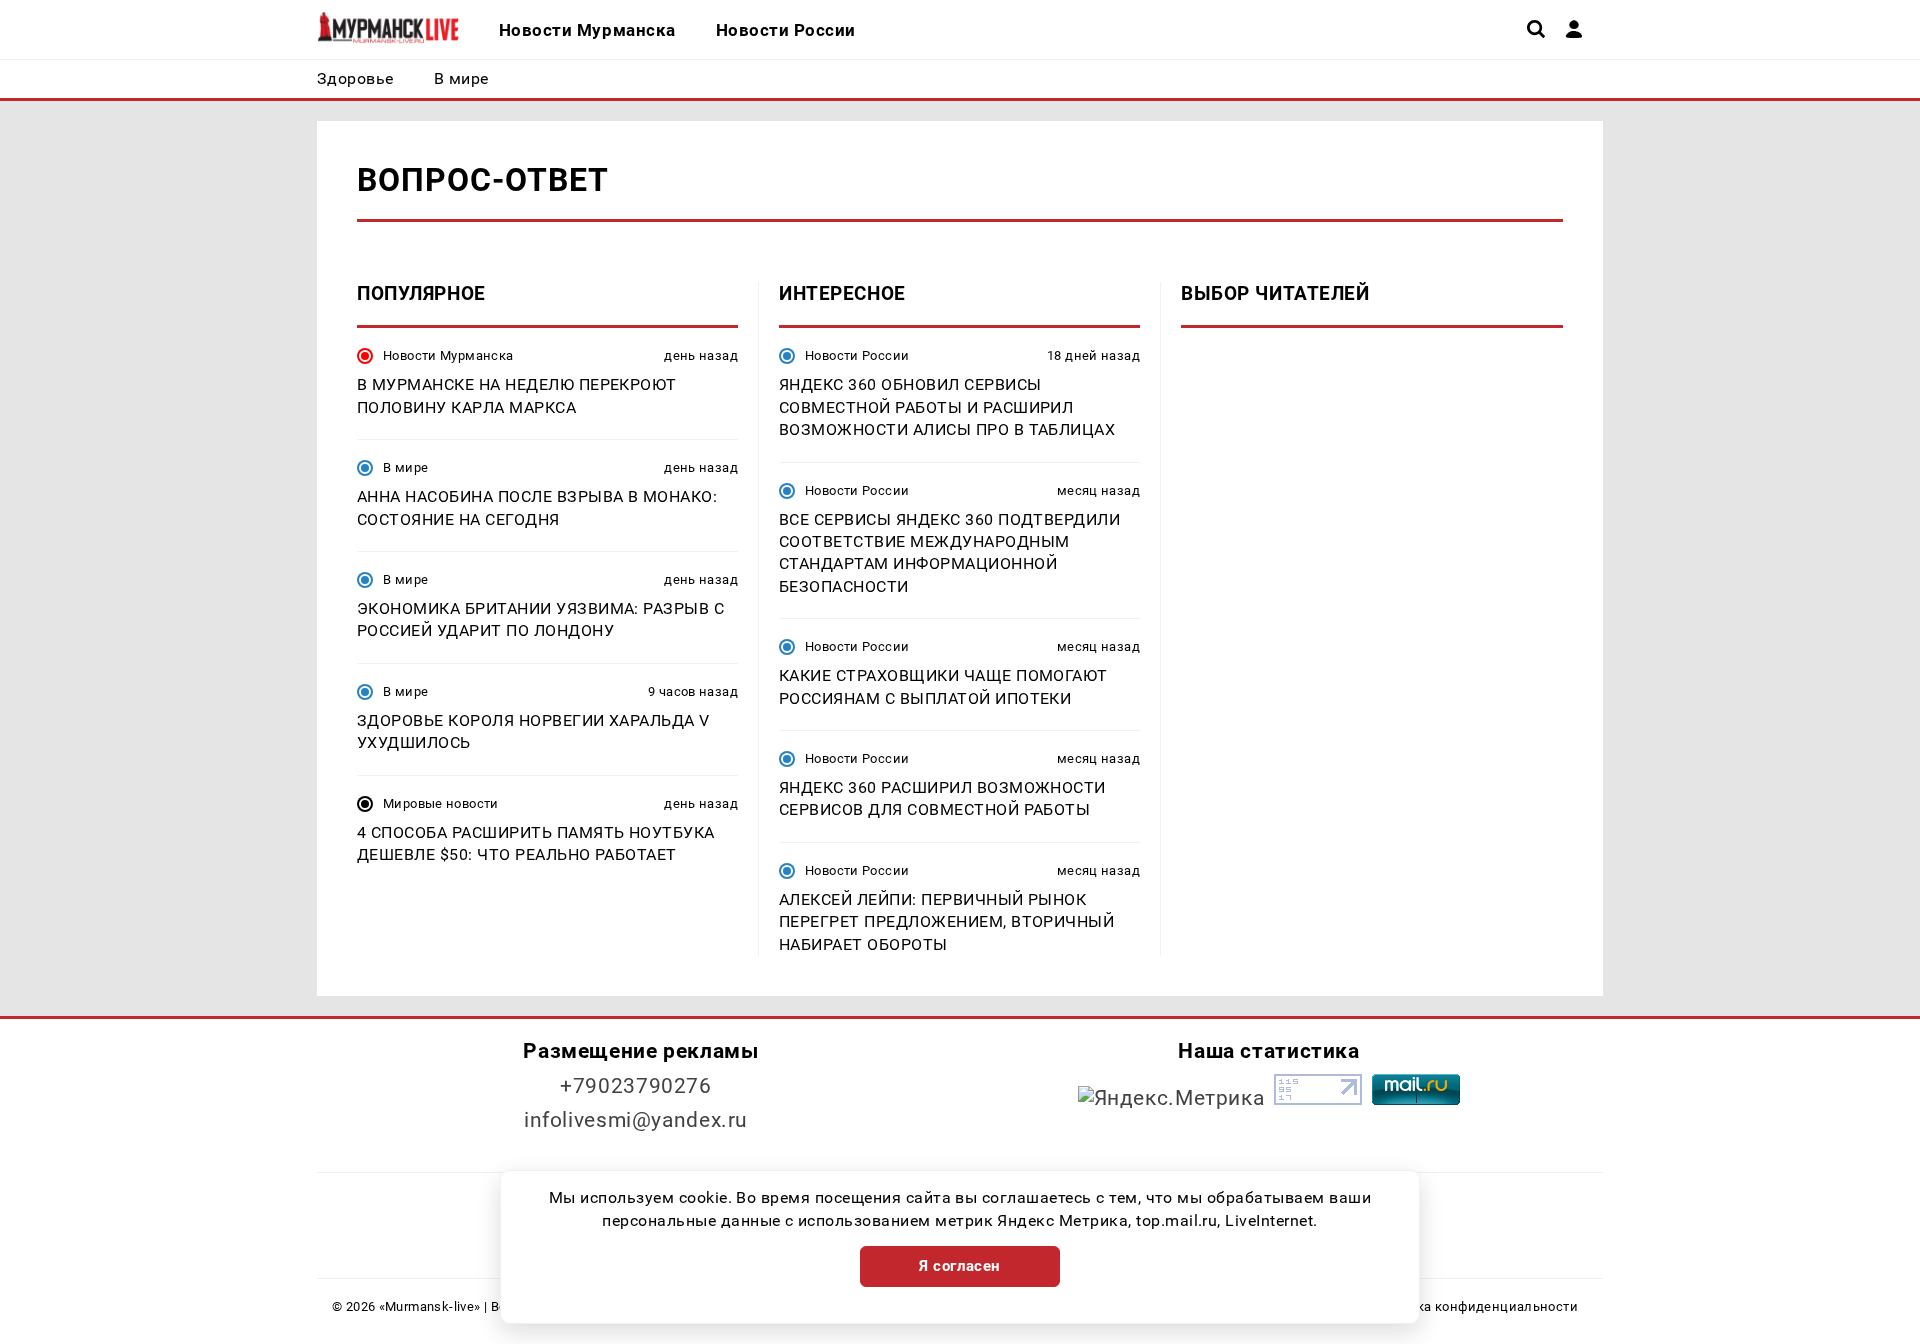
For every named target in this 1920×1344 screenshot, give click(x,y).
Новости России (857, 355)
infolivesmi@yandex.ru (636, 1120)
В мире (405, 467)
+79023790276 (636, 1086)
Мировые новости (441, 803)
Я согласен (960, 1266)
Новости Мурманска (448, 355)
